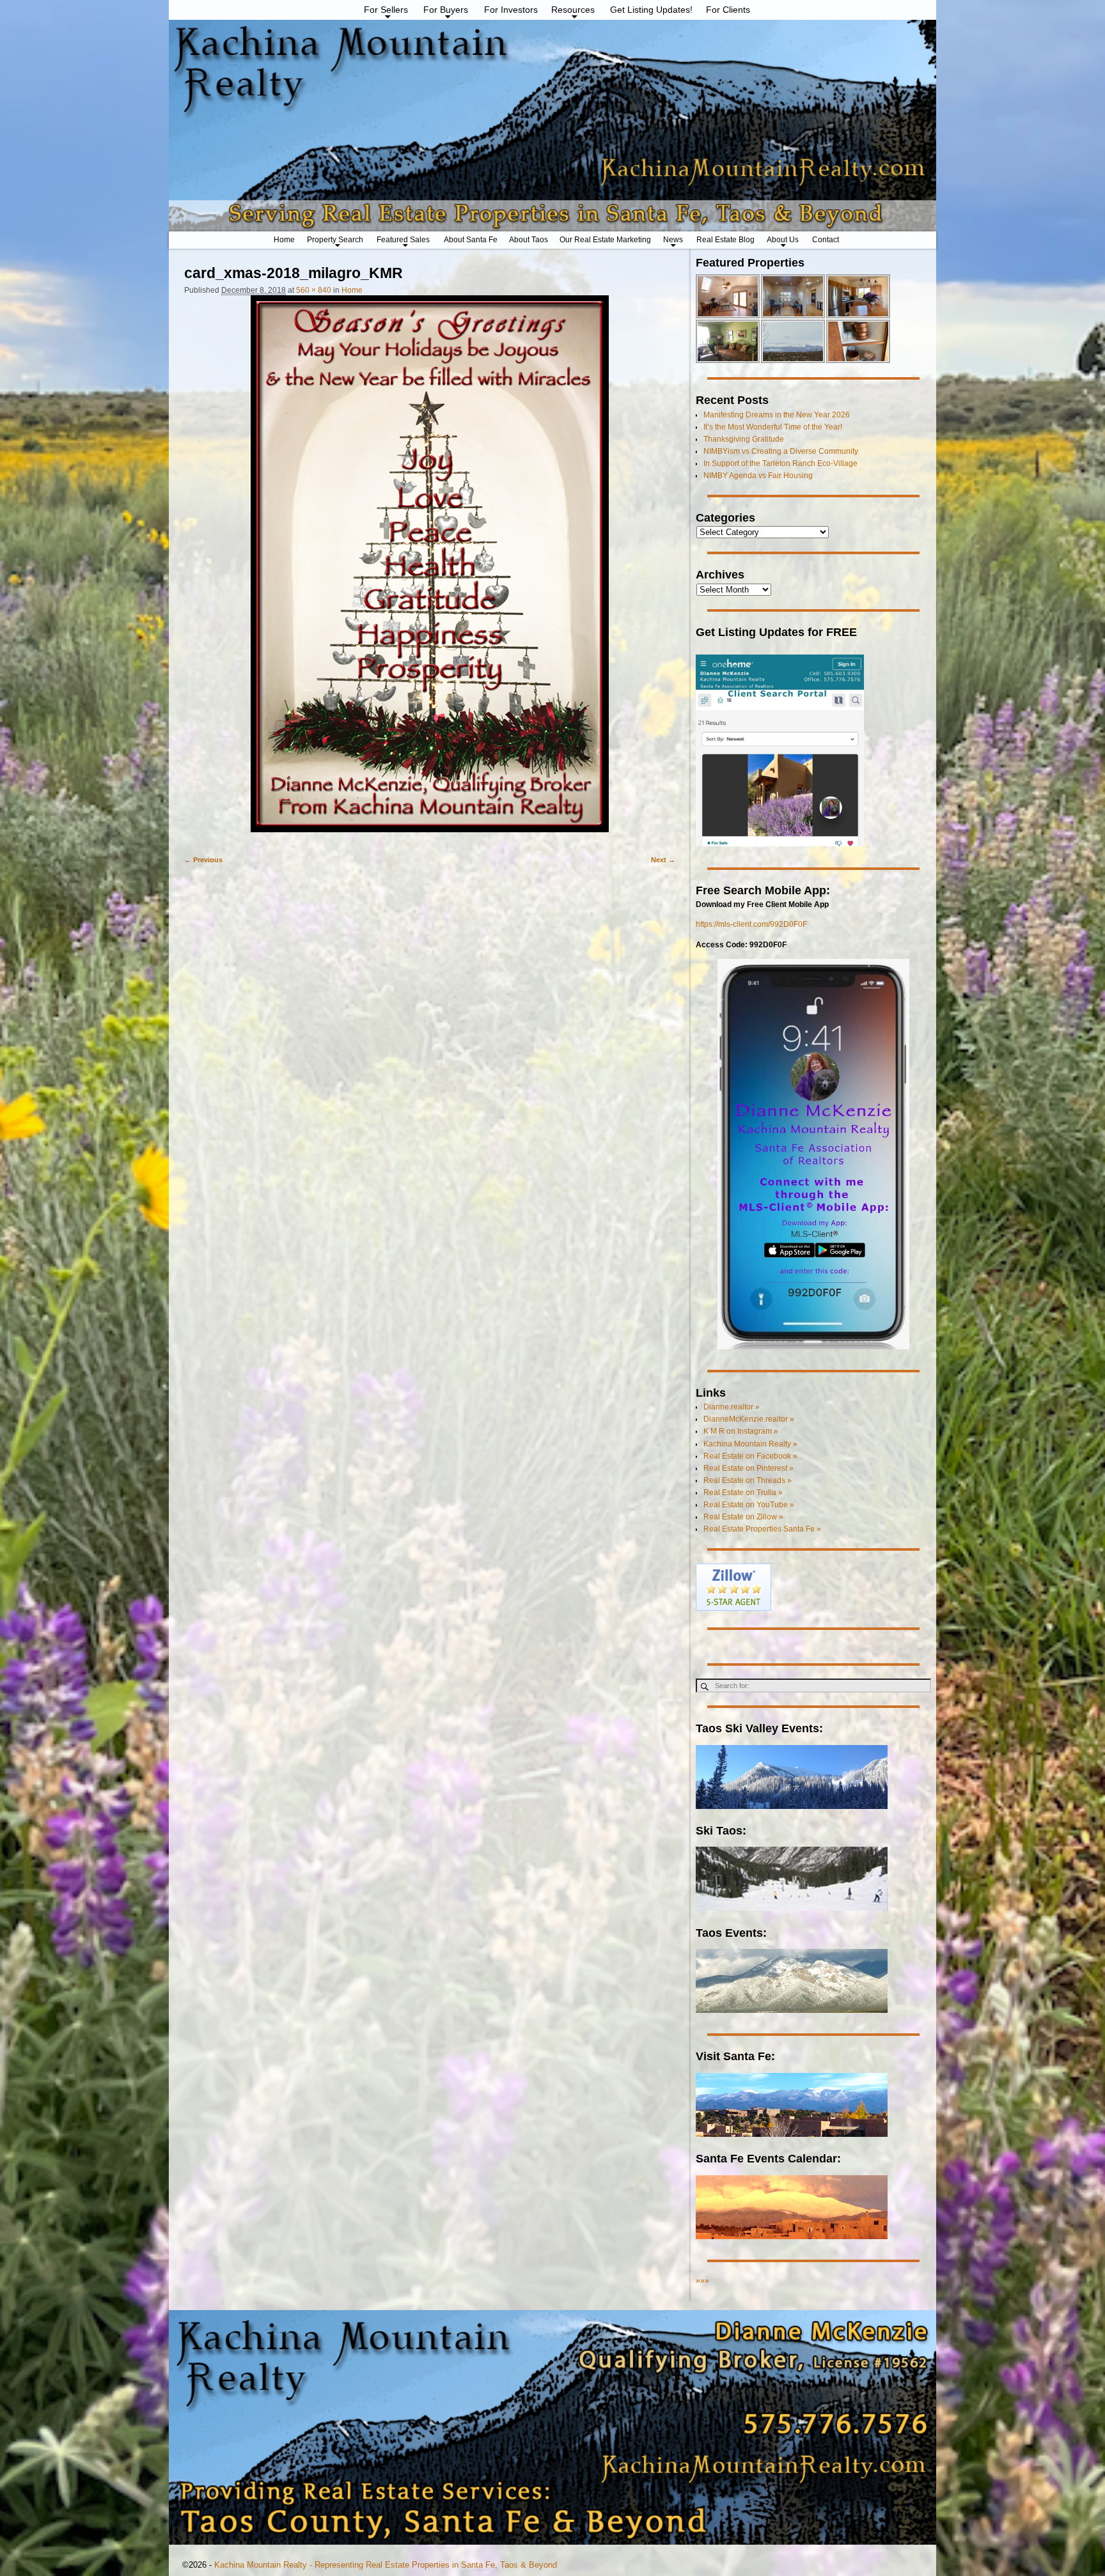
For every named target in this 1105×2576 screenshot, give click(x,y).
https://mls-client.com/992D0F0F (751, 924)
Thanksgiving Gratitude (744, 439)
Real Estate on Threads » (748, 1480)
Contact (826, 240)
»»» (702, 2281)
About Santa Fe (471, 240)
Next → (663, 860)
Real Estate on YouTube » (749, 1505)
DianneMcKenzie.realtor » (749, 1419)
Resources (573, 10)
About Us (783, 240)
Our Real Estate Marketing (605, 240)
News (673, 240)
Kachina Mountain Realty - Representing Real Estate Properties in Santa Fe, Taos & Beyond (386, 2565)
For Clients (728, 10)
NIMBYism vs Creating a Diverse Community (781, 451)
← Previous (203, 860)
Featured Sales (403, 240)
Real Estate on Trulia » (743, 1493)
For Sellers (386, 10)
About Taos (529, 240)
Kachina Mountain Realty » (750, 1444)
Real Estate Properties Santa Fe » (762, 1529)
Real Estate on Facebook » (750, 1456)
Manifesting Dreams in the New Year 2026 (777, 415)
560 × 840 (314, 290)
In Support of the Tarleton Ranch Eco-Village (780, 463)
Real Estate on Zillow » (743, 1517)
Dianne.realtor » (732, 1407)
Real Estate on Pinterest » (748, 1468)
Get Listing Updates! (651, 10)
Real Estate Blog (725, 240)
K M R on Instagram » (741, 1431)
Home (284, 240)
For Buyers (446, 10)
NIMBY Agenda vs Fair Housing (758, 476)
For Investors (511, 10)
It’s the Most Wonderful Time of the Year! (773, 427)
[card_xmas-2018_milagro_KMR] (430, 570)
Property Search (335, 240)
